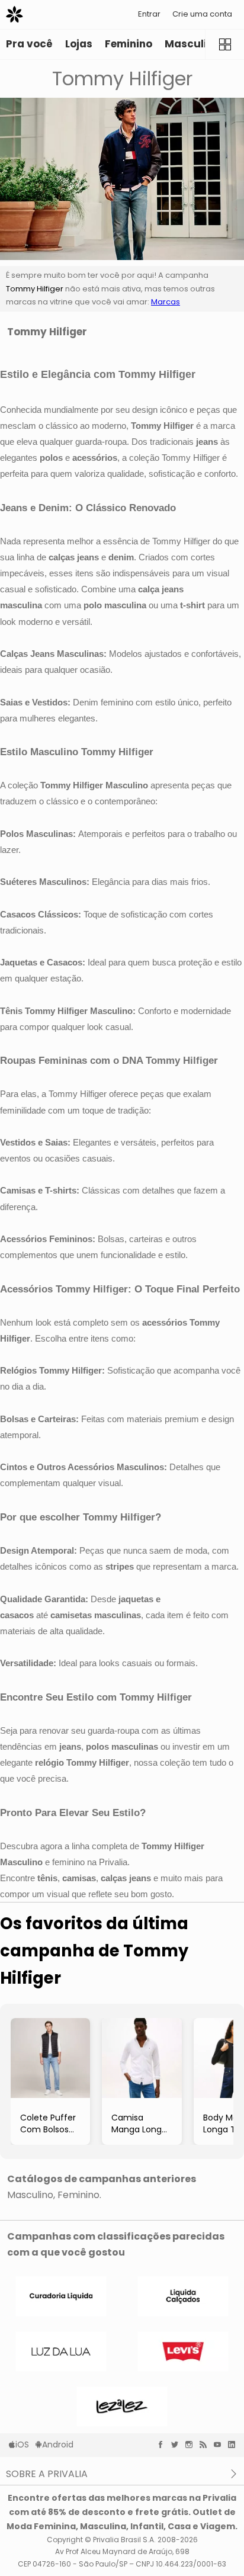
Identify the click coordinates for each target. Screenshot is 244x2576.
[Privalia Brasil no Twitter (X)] (178, 2445)
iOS (22, 2445)
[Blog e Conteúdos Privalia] (206, 2445)
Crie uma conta (202, 14)
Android (58, 2445)
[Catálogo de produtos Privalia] (224, 44)
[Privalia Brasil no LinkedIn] (235, 2445)
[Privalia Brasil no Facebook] (163, 2445)
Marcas (166, 302)
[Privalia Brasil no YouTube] (220, 2445)
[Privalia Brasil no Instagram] (192, 2445)
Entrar (149, 14)
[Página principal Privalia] (15, 15)
